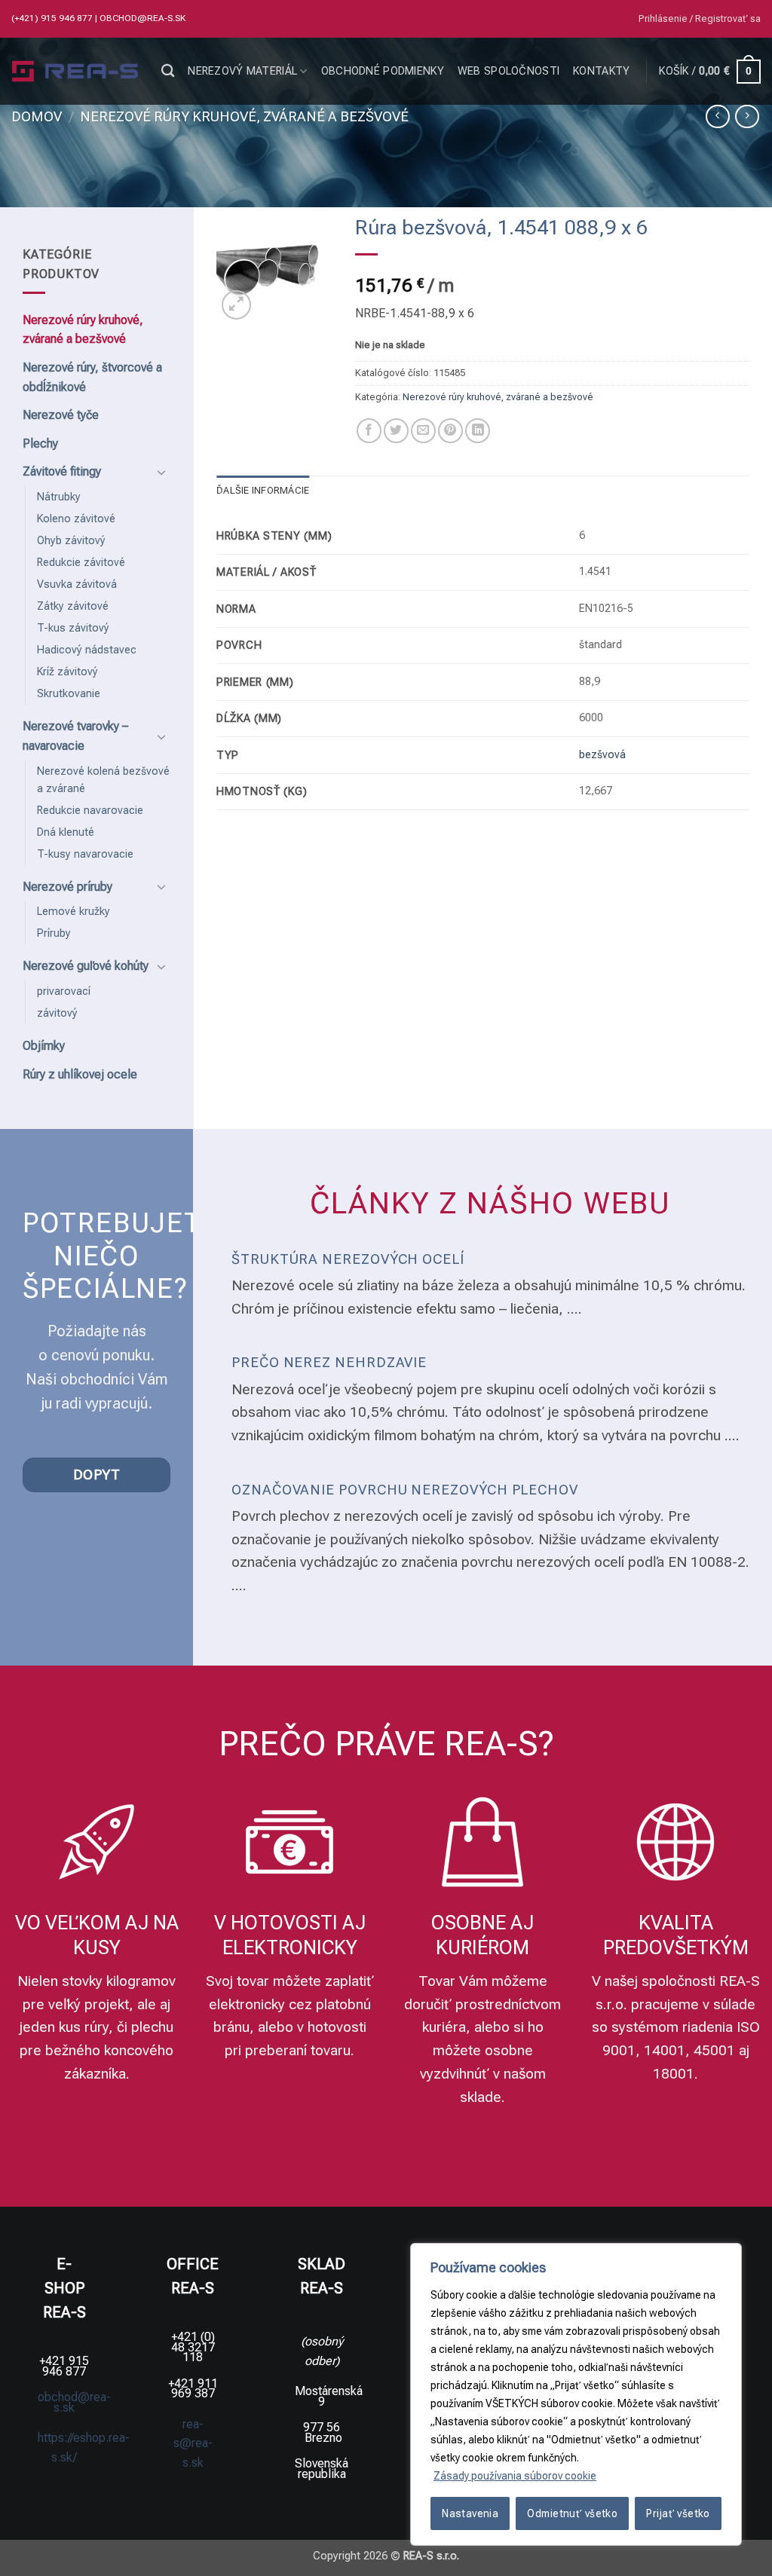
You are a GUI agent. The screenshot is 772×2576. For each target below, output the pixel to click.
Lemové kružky (74, 912)
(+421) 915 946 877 (53, 18)
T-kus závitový (73, 628)
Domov (37, 116)
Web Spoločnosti (509, 71)
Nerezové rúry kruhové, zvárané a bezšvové (244, 116)
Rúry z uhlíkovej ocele (80, 1074)
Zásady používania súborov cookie (515, 2476)
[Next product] (717, 116)
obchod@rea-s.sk (142, 18)
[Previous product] (747, 116)
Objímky (44, 1046)
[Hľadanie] (168, 71)
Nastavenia (470, 2513)
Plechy (40, 444)
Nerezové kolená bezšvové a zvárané (103, 780)
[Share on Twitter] (396, 431)
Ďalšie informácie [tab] (263, 490)
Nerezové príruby (67, 887)
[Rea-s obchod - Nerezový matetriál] (75, 72)
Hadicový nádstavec (87, 650)
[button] (700, 19)
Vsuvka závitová (77, 584)
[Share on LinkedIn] (478, 431)
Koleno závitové (76, 519)
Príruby (54, 933)
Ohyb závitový (71, 541)
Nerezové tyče (61, 415)
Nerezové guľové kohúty (86, 966)
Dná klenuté (66, 832)
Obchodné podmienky (383, 71)
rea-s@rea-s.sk (193, 2443)
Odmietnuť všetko (572, 2513)
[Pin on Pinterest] (450, 431)
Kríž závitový (67, 672)
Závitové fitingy (62, 471)
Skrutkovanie (69, 694)
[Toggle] (161, 472)
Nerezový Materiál (242, 71)
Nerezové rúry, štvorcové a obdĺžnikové (92, 377)
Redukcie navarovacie (90, 811)
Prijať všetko (678, 2513)
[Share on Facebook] (369, 431)
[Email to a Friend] (423, 431)
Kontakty (601, 71)
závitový (57, 1013)
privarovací (64, 991)
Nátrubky (59, 497)
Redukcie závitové (81, 563)
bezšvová (602, 755)
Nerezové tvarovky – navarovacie (75, 736)
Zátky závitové (73, 606)
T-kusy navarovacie (85, 854)
